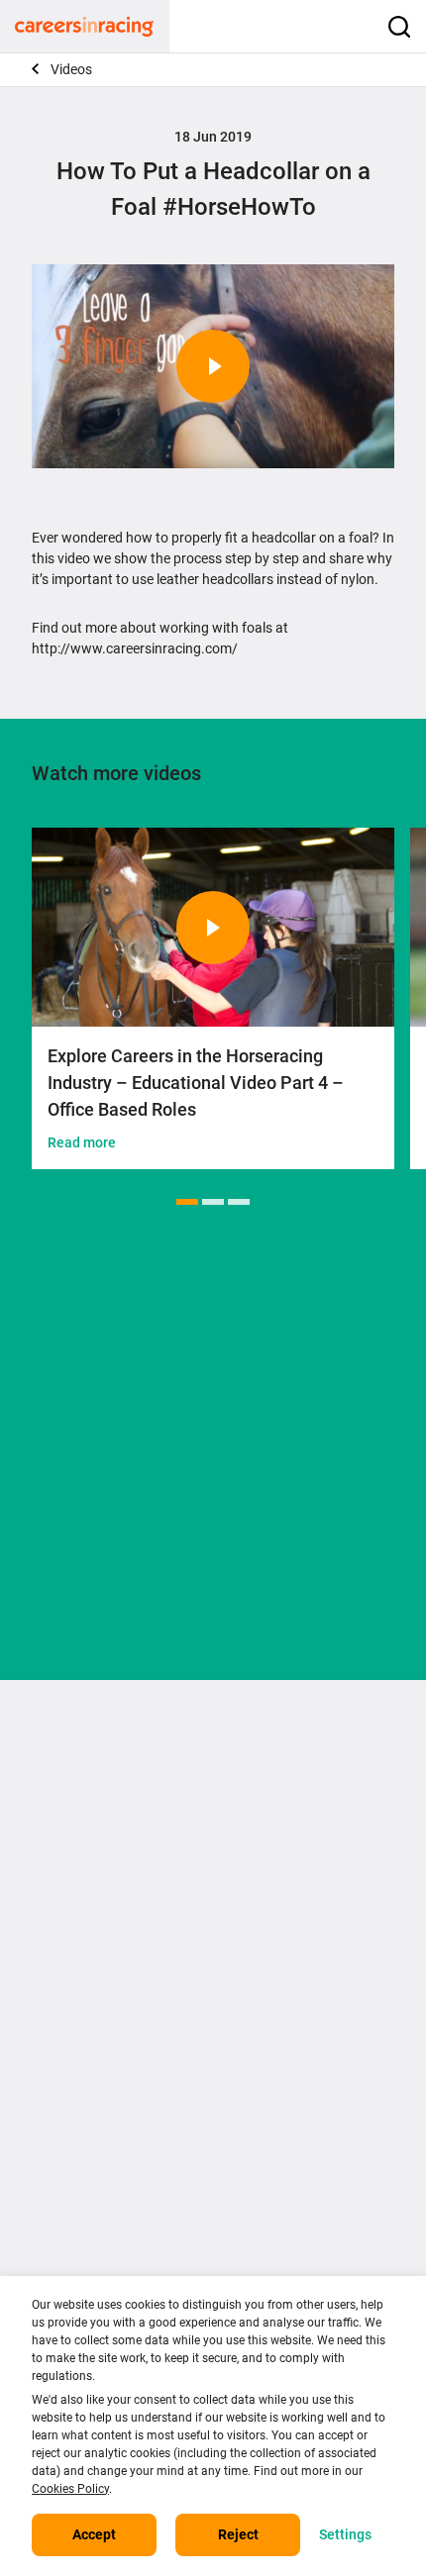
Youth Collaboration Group (304, 2201)
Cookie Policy (263, 2011)
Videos (71, 69)
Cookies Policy (70, 2489)
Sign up (213, 1536)
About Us (60, 1983)
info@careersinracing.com (115, 1853)
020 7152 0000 (78, 1818)
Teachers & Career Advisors (118, 2201)
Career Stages (76, 2120)
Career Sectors (78, 2092)
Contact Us (66, 2011)
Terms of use (72, 2038)
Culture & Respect (276, 2173)
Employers (65, 2229)
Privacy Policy (264, 1983)
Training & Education (286, 2092)
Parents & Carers (85, 2173)
